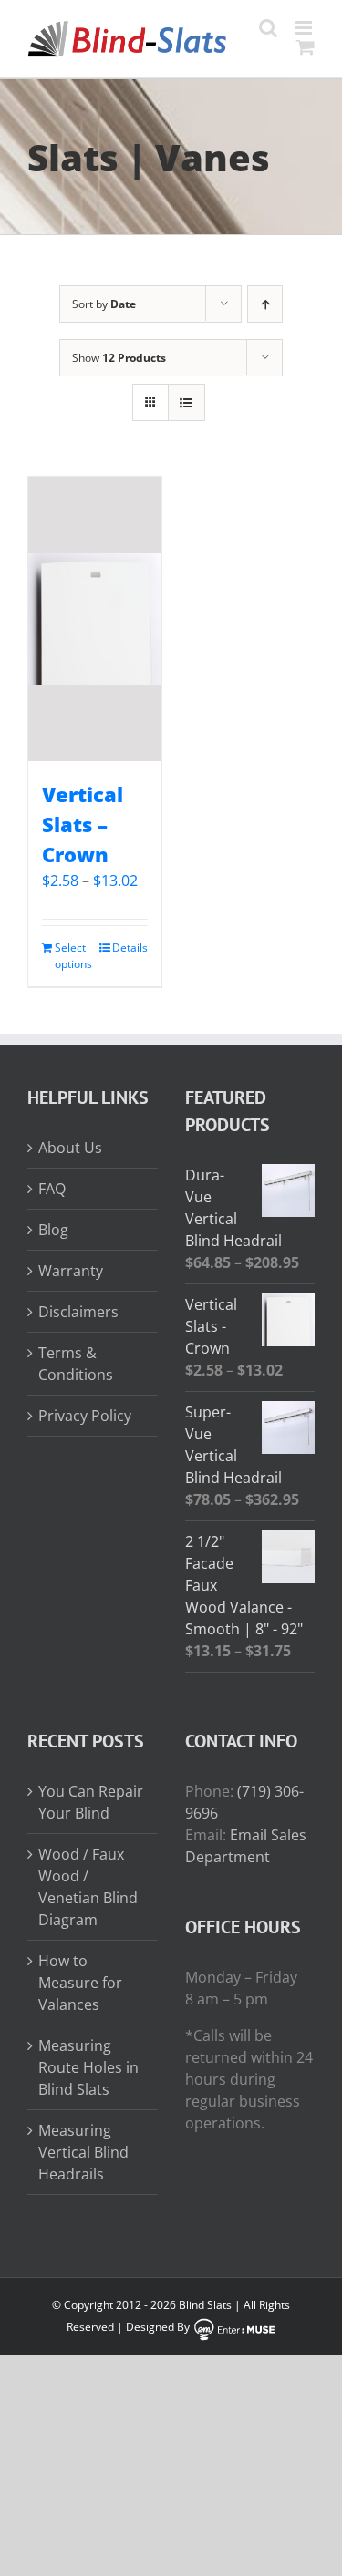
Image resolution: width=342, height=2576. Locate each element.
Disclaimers (78, 1312)
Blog (53, 1230)
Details (130, 948)
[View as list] (187, 402)
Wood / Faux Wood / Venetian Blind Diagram (88, 1887)
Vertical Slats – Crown (83, 824)
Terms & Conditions (76, 1364)
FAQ (52, 1189)
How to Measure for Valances (80, 1983)
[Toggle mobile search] (268, 28)
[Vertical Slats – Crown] (95, 619)
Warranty (71, 1271)
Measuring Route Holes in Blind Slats (88, 2067)
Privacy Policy (85, 1416)
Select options (73, 956)
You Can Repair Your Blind (91, 1802)
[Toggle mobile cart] (306, 47)
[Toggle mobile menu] (305, 28)
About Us (70, 1148)
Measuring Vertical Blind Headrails (83, 2152)
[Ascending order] (265, 304)
